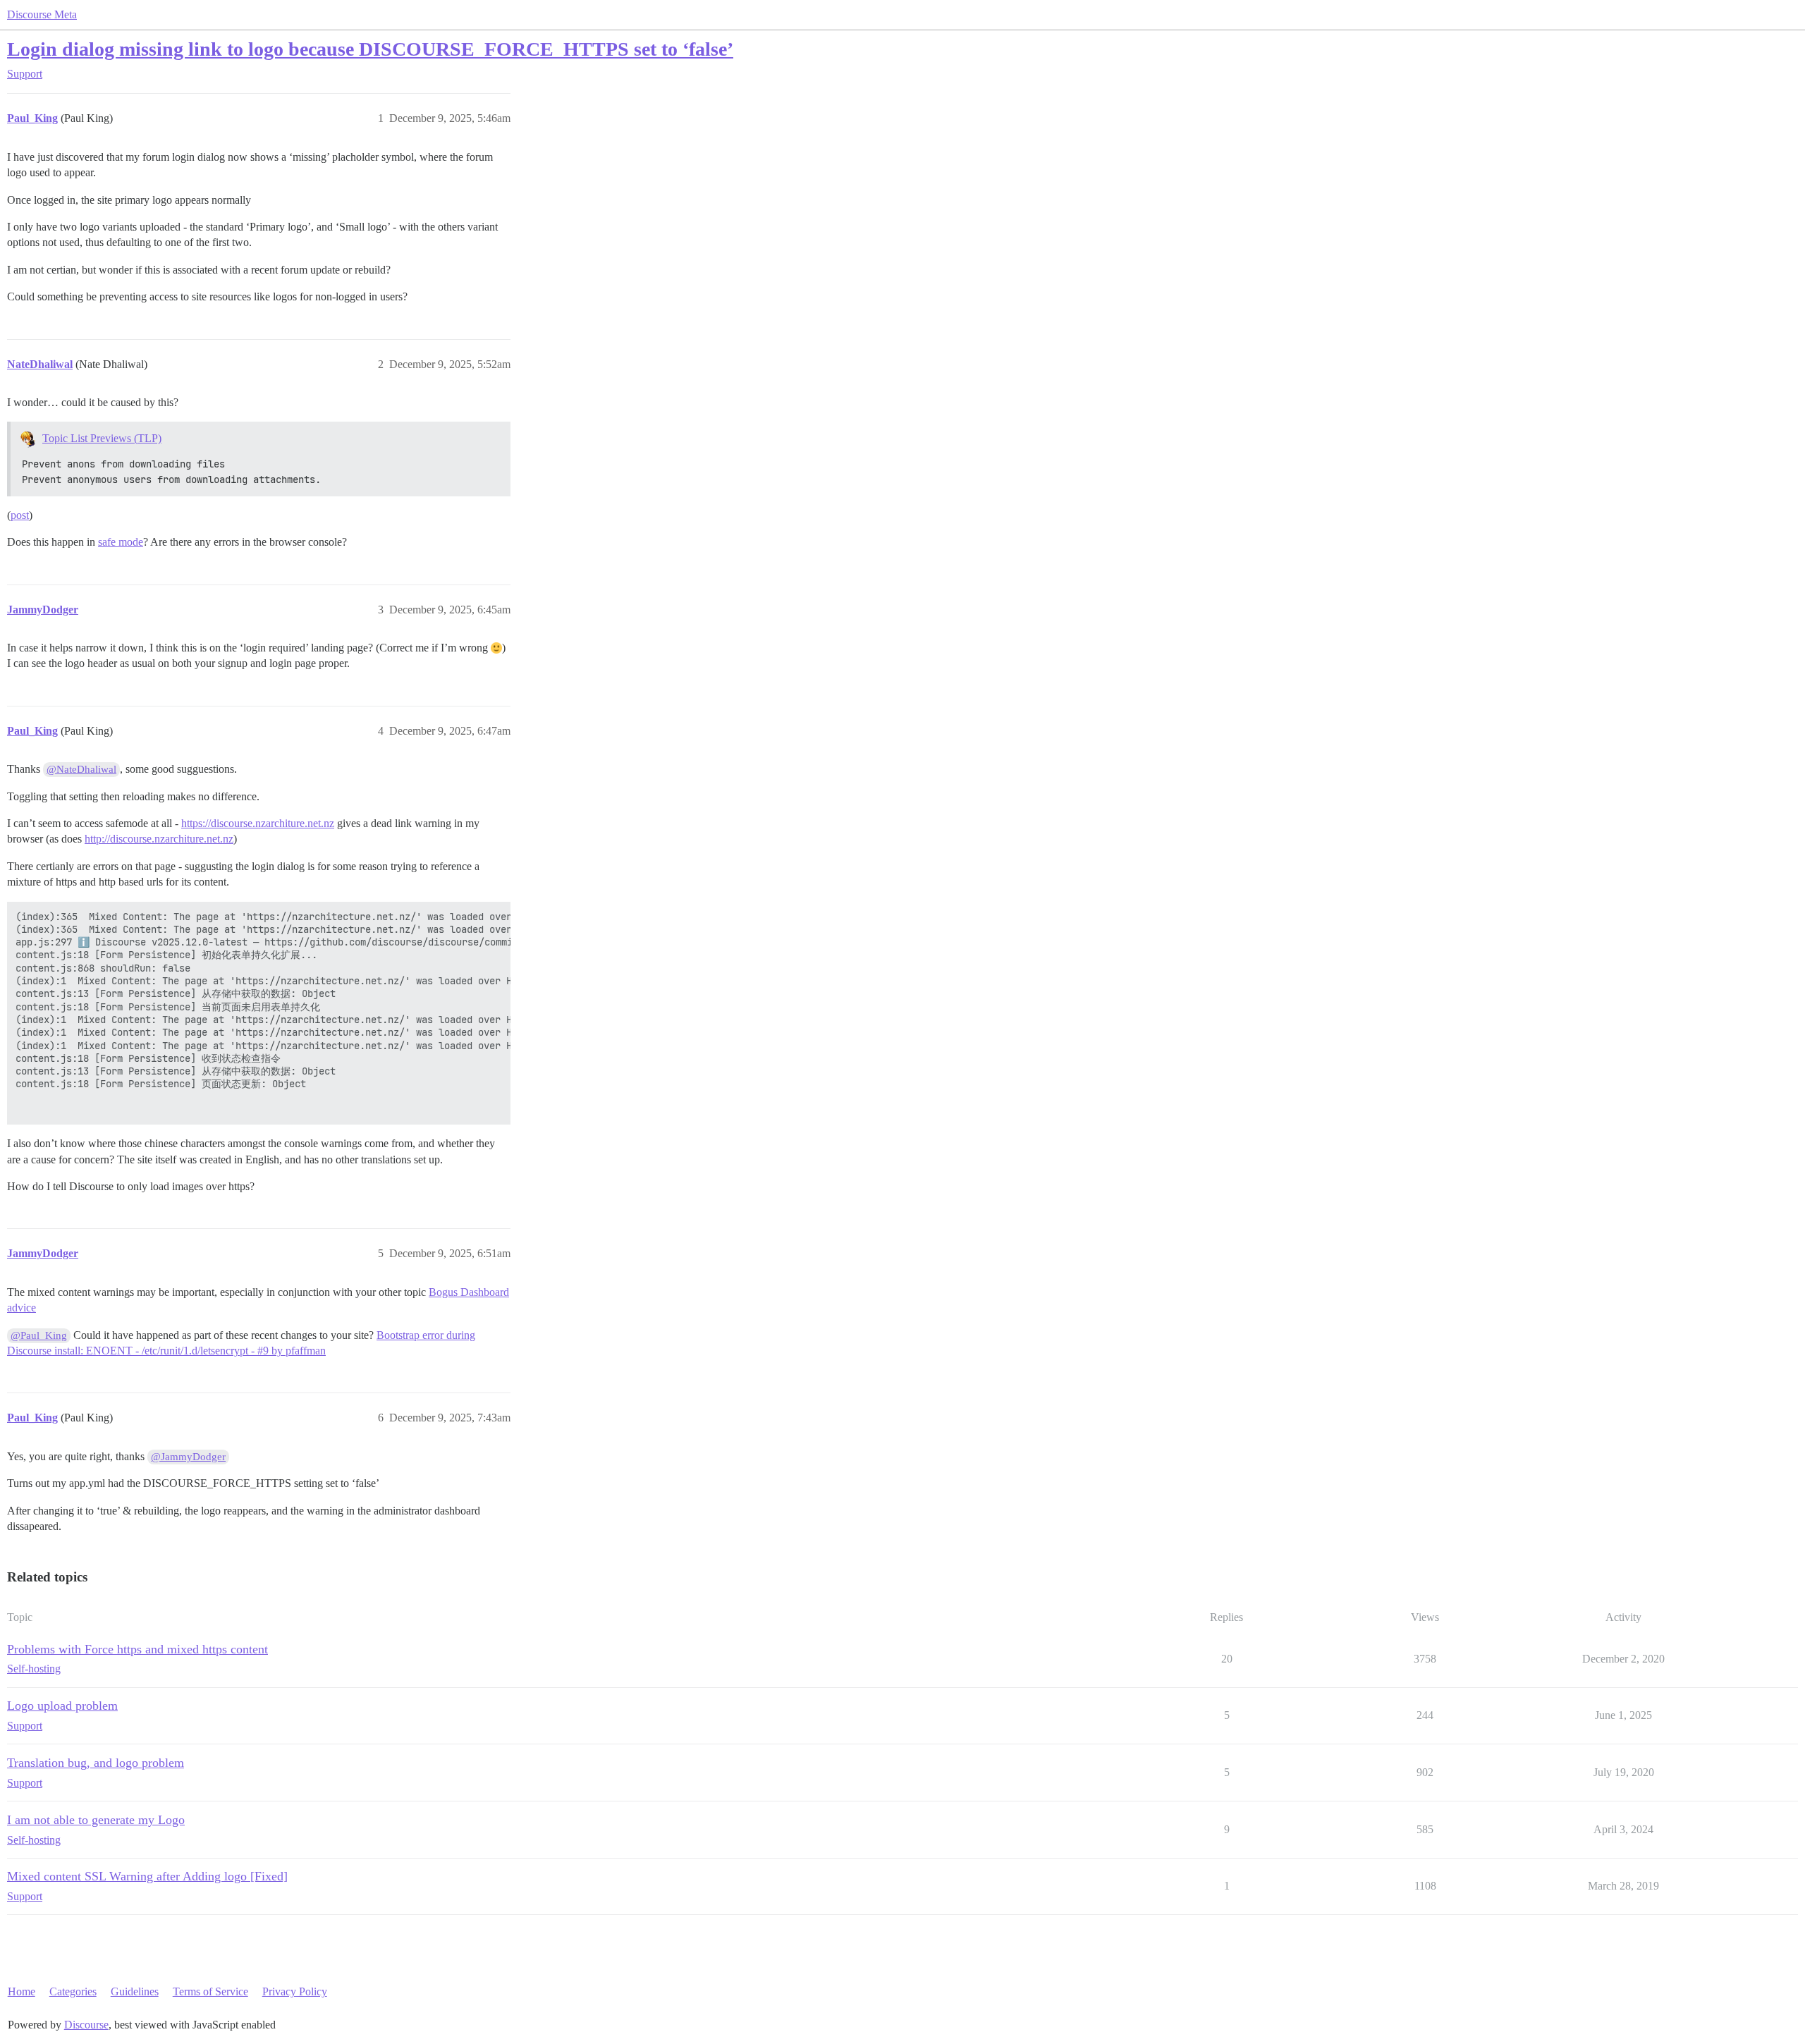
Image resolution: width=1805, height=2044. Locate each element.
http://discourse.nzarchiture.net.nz (159, 839)
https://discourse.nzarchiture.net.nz (258, 823)
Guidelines (135, 1991)
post (20, 515)
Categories (73, 1991)
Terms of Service (210, 1991)
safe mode (121, 542)
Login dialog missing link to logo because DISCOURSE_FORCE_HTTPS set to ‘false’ (370, 49)
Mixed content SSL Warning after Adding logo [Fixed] (147, 1876)
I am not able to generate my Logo (96, 1820)
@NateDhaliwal (81, 769)
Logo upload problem (62, 1706)
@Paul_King (39, 1335)
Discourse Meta (42, 14)
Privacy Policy (295, 1991)
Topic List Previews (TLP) (102, 438)
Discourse (86, 2025)
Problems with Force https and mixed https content (137, 1649)
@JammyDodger (188, 1457)
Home (22, 1991)
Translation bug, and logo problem (96, 1763)
